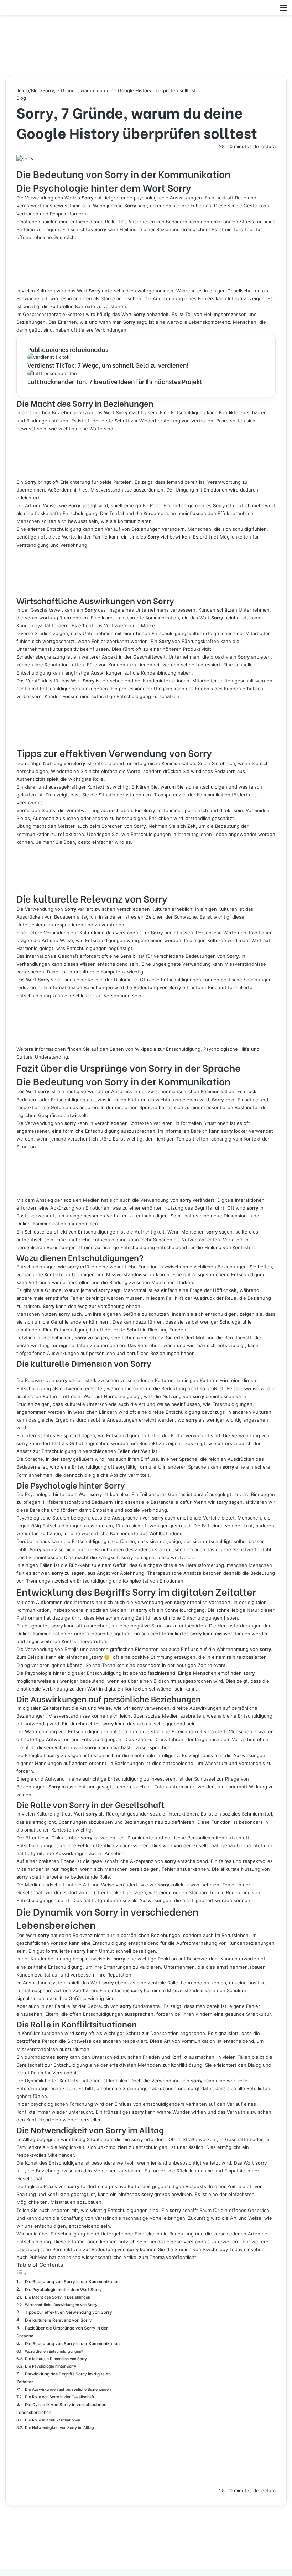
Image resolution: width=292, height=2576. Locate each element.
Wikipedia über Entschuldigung (51, 2234)
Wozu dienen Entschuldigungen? (54, 2351)
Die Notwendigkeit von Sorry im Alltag (59, 2428)
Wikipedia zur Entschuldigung (168, 1049)
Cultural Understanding (42, 1057)
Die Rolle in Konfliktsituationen (53, 2420)
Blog (36, 90)
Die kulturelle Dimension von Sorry (56, 2359)
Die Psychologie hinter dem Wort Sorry (63, 2290)
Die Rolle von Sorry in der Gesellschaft (60, 2397)
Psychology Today (223, 2249)
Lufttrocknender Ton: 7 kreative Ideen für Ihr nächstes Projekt (115, 381)
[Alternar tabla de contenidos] (22, 2274)
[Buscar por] (271, 10)
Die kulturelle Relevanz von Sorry (58, 2320)
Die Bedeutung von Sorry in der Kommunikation (72, 2282)
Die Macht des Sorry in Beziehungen (58, 2297)
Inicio (23, 90)
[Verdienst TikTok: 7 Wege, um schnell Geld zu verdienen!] (48, 357)
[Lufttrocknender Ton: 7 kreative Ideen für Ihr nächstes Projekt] (52, 373)
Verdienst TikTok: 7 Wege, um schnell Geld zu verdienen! (108, 365)
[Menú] (283, 10)
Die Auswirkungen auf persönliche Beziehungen (68, 2390)
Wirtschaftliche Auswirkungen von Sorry (61, 2305)
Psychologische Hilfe (226, 1049)
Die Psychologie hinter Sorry (51, 2366)
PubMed (38, 2257)
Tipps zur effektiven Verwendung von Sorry (69, 2312)
